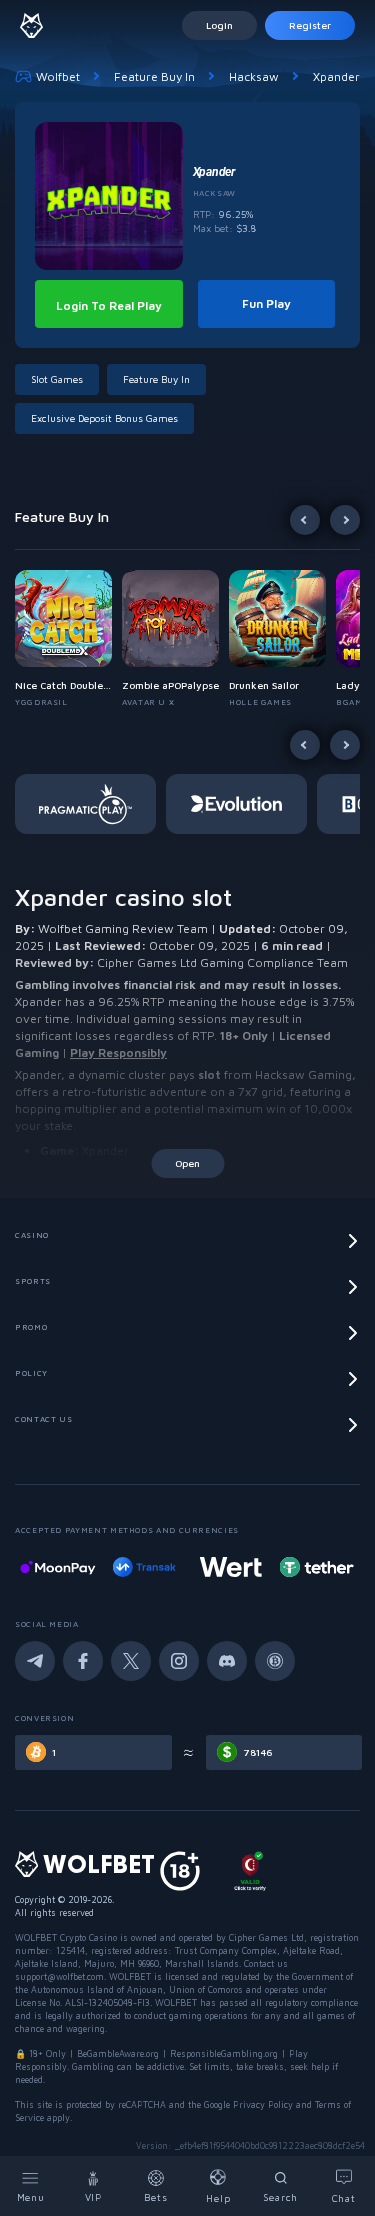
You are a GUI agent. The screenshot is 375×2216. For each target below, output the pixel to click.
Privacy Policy (263, 2104)
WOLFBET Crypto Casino (66, 1937)
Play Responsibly (118, 1052)
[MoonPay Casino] (58, 1567)
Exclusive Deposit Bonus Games (104, 418)
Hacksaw (254, 76)
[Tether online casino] (317, 1567)
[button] (68, 639)
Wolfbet (58, 76)
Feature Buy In (154, 76)
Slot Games (57, 379)
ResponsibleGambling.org (224, 2053)
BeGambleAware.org (118, 2053)
